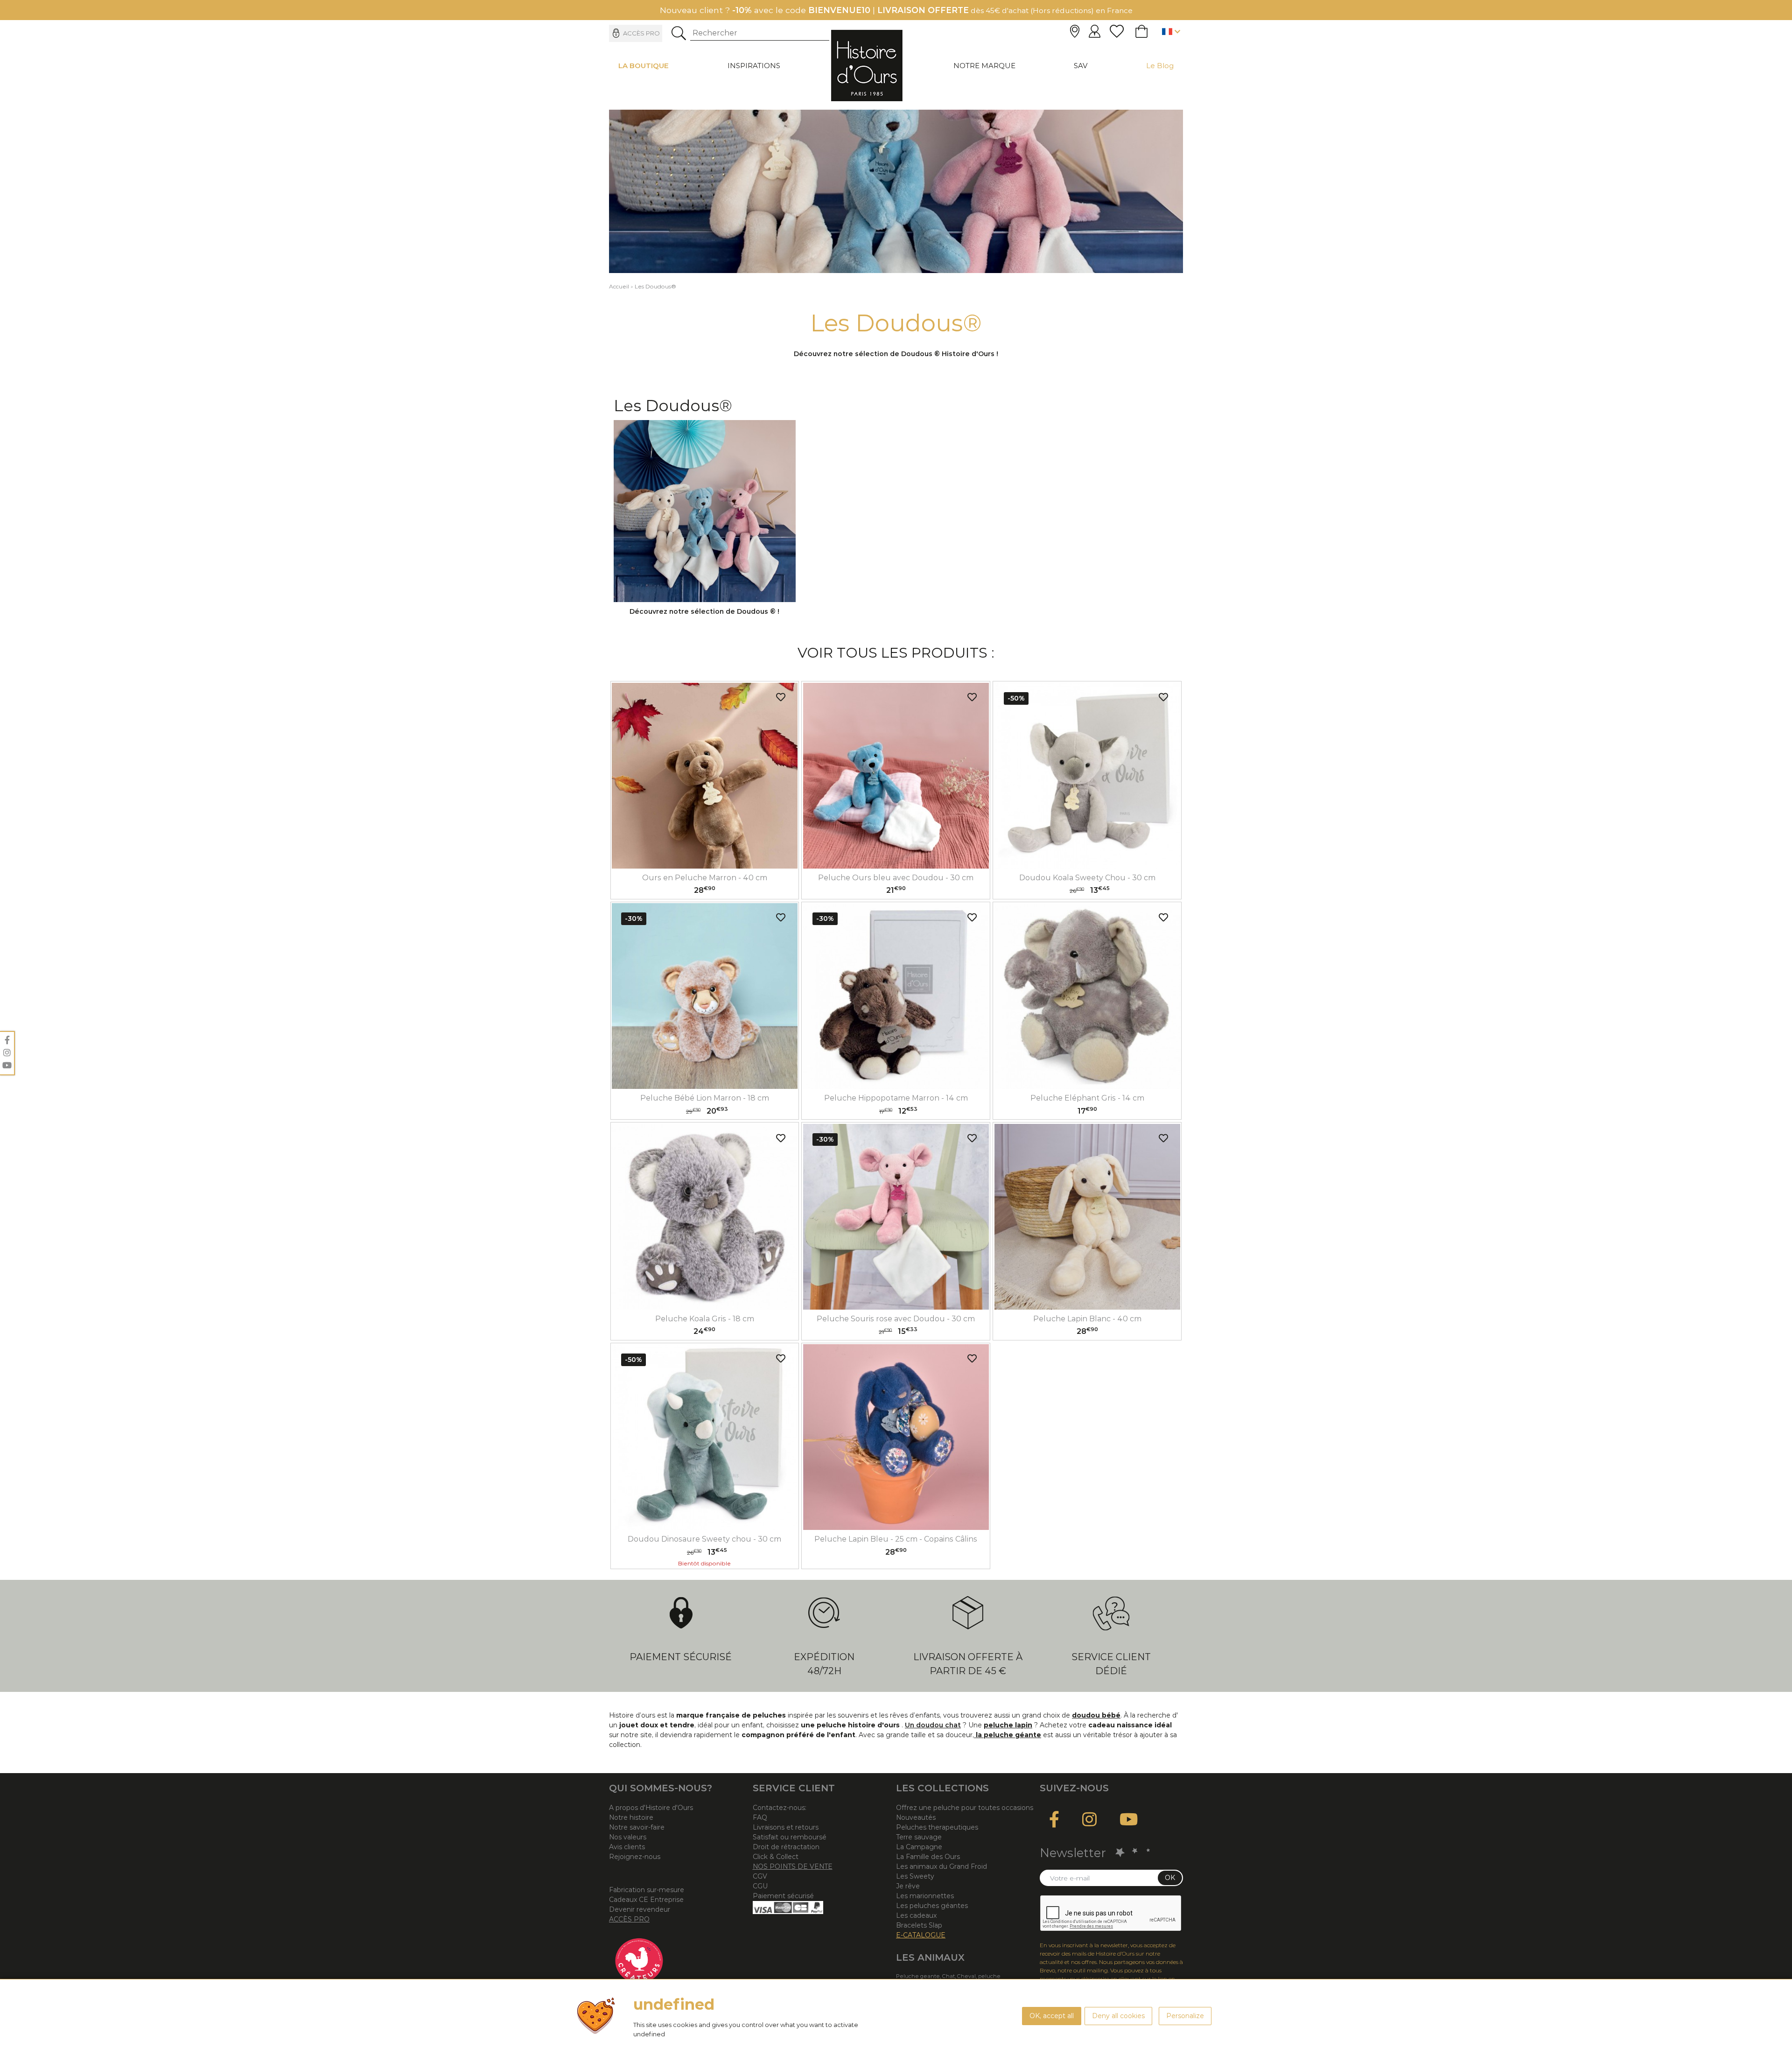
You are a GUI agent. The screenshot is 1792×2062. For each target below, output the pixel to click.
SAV (1081, 66)
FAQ (760, 1817)
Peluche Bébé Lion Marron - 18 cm (705, 1098)
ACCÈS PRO (629, 1919)
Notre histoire (631, 1817)
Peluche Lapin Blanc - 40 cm (1087, 1319)
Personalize (1185, 2016)
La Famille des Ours (928, 1857)
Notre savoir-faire (637, 1827)
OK (1170, 1878)
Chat (948, 1976)
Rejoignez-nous (635, 1857)
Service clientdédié (1111, 1664)
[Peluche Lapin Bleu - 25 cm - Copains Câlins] (896, 1437)
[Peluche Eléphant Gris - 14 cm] (1087, 996)
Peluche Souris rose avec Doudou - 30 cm (896, 1319)
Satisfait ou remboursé (790, 1837)
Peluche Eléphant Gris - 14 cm (1087, 1098)
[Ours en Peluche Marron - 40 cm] (705, 776)
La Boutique (644, 66)
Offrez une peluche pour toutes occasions (965, 1808)
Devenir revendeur (640, 1909)
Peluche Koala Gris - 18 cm (705, 1319)
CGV (760, 1876)
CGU (760, 1886)
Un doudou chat (933, 1725)
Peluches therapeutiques (937, 1827)
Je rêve (908, 1886)
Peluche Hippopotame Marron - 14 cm (896, 1098)
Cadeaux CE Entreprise (646, 1900)
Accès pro (641, 33)
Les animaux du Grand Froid (941, 1866)
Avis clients (627, 1847)
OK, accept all (1052, 2016)
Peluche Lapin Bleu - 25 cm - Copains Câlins (896, 1539)
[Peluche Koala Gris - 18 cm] (705, 1217)
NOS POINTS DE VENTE (793, 1866)
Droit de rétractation (786, 1847)
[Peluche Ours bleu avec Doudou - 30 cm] (896, 776)
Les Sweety (915, 1876)
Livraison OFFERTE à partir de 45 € (968, 1664)
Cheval (966, 1976)
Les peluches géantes (932, 1906)
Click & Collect (776, 1857)
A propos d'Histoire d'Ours (651, 1808)
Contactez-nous (779, 1808)
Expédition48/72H (824, 1664)
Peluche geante (918, 1976)
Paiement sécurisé (681, 1657)
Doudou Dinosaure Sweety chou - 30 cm (704, 1539)
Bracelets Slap (919, 1925)
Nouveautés (916, 1817)
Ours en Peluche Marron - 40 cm (705, 878)
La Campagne (919, 1847)
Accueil (619, 286)
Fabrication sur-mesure (647, 1890)
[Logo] (867, 65)
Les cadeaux (916, 1915)
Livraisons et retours (786, 1827)
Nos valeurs (628, 1837)
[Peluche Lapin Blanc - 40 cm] (1087, 1217)
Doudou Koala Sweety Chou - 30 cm (1087, 878)
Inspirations (754, 66)
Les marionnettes (925, 1896)
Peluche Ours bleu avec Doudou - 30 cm (896, 878)
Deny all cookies (1118, 2016)
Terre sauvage (919, 1837)
